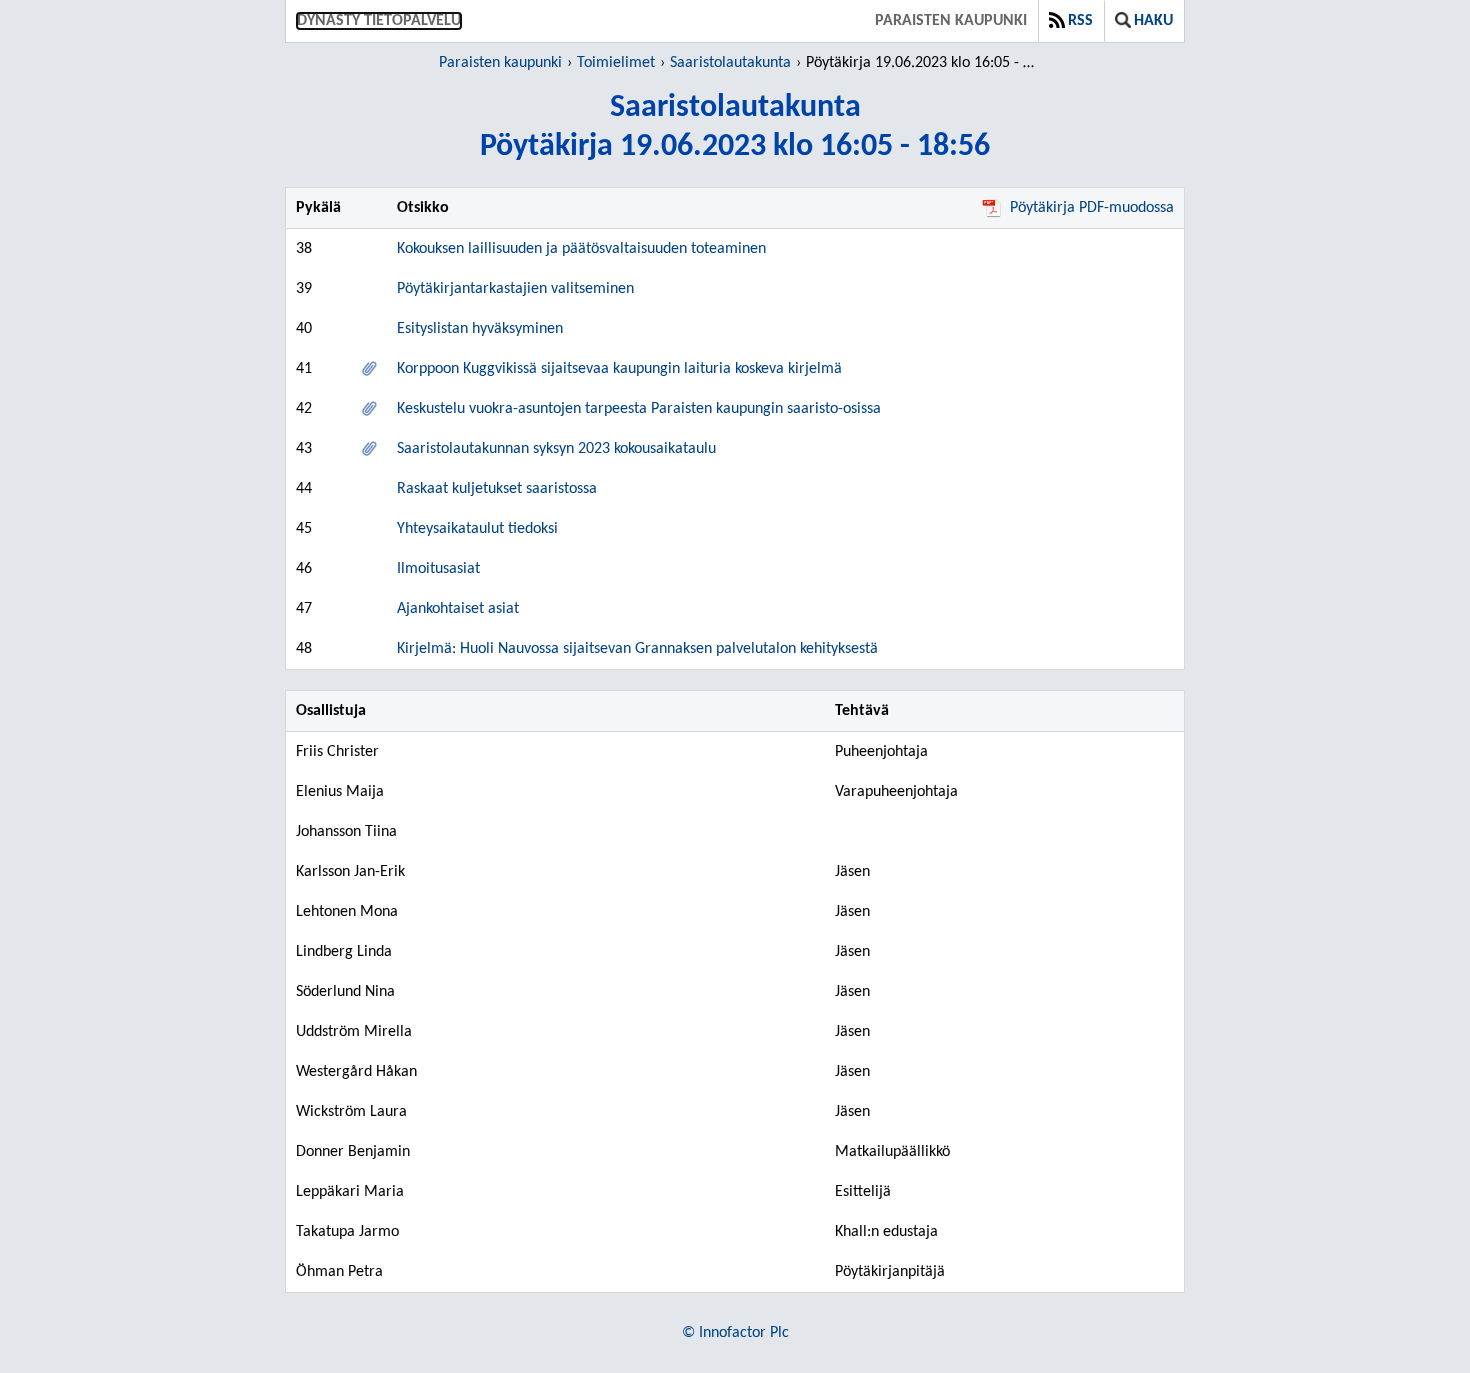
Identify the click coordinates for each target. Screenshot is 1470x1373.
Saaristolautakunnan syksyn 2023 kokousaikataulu (556, 449)
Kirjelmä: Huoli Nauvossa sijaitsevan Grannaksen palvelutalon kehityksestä (637, 649)
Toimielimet (616, 63)
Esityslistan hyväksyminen (480, 329)
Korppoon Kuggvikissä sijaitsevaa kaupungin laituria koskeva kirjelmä (619, 369)
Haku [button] (1153, 21)
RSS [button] (1080, 21)
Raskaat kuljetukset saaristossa (497, 489)
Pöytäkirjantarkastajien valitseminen (515, 289)
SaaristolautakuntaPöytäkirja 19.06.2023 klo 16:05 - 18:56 (735, 127)
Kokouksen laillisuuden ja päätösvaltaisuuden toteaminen (581, 249)
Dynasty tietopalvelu (379, 21)
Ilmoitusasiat (438, 569)
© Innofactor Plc (735, 1333)
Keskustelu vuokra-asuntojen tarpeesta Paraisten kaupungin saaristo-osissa (639, 409)
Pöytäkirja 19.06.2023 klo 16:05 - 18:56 (923, 63)
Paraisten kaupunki (951, 21)
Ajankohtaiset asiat (458, 609)
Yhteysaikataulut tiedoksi (477, 529)
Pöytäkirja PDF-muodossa (1092, 208)
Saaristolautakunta (730, 63)
